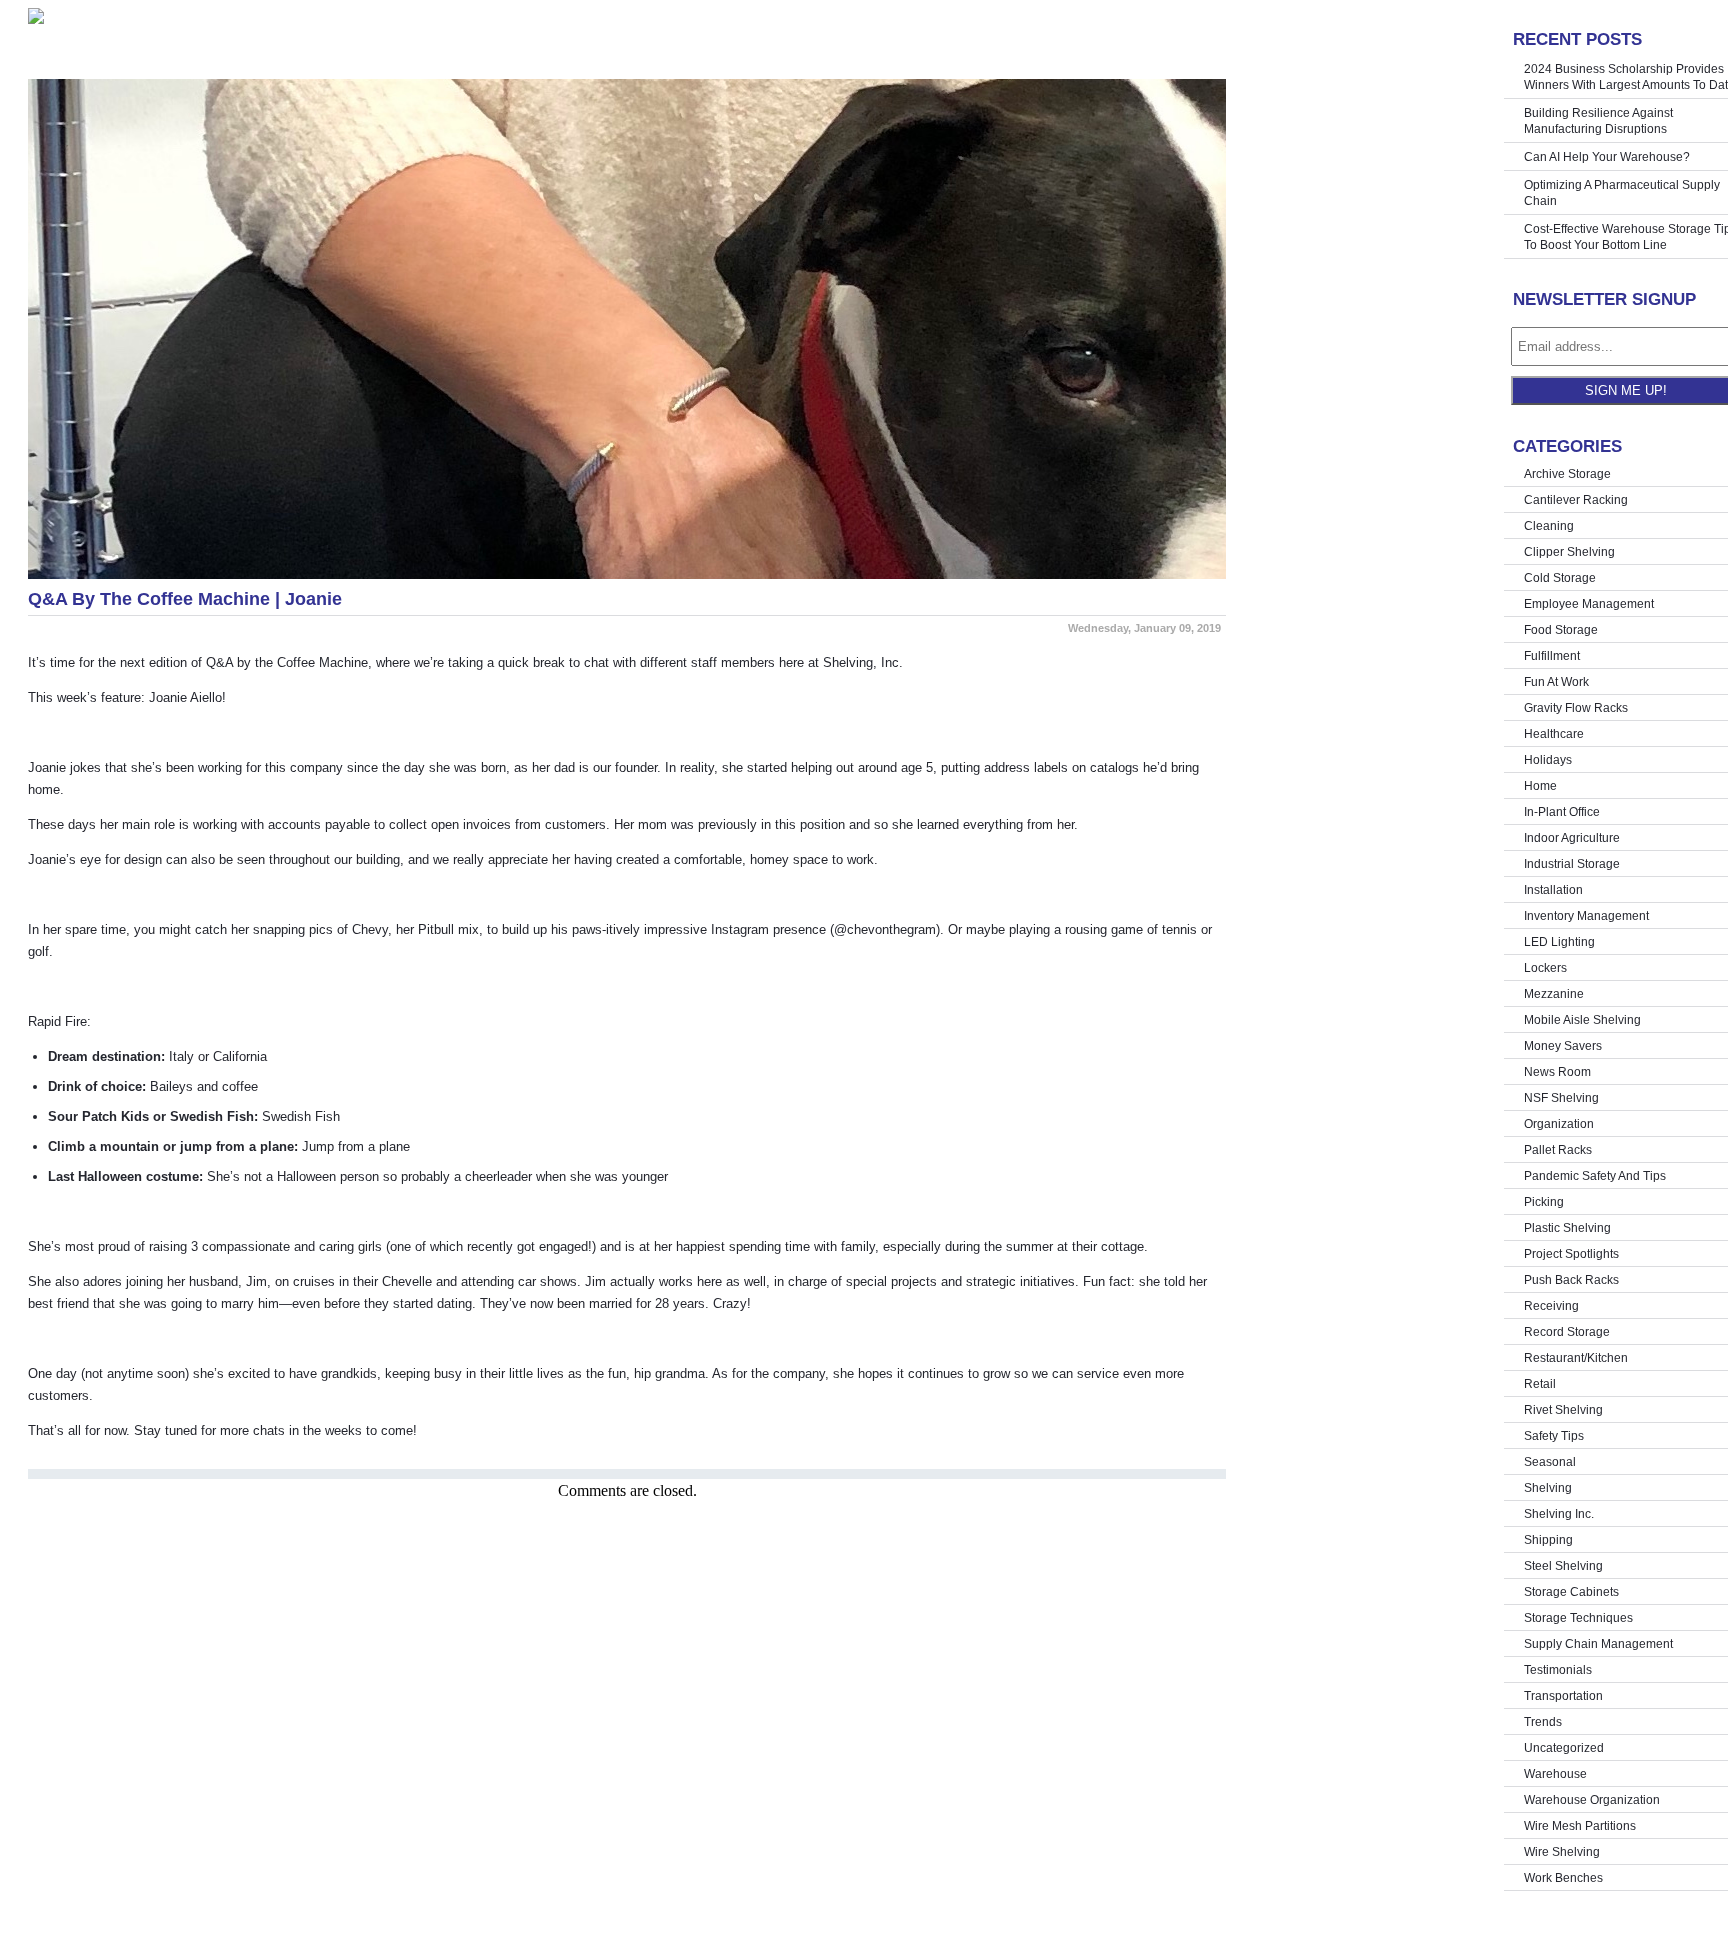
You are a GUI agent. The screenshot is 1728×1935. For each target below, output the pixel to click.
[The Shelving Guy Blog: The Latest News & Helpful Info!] (627, 16)
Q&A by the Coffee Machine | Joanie (185, 599)
